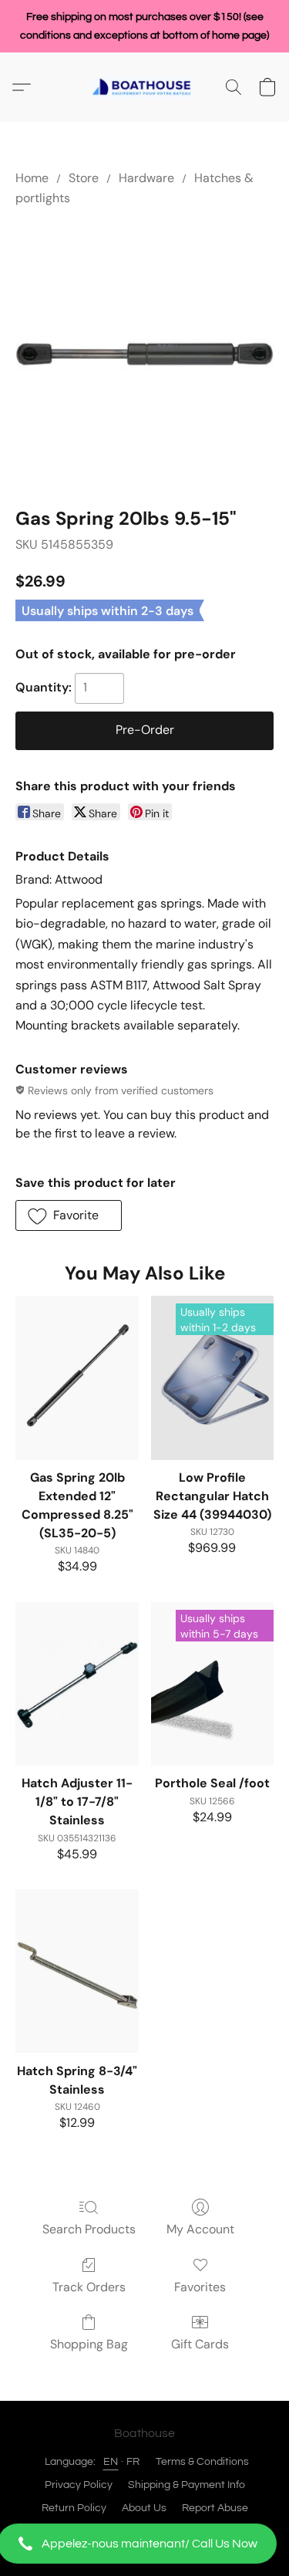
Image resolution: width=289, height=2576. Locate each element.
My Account (200, 2229)
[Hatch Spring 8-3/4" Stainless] (77, 1971)
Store (84, 178)
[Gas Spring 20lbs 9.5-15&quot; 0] (144, 354)
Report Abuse (215, 2508)
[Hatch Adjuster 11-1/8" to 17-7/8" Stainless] (77, 1684)
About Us (144, 2508)
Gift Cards (200, 2344)
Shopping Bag (89, 2344)
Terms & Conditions (202, 2462)
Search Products (89, 2229)
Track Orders (89, 2287)
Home (32, 178)
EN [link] (111, 2462)
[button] (144, 2544)
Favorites (200, 2287)
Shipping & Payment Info (187, 2485)
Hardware (146, 178)
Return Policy (74, 2508)
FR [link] (133, 2462)
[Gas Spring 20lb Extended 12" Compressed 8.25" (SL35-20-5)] (77, 1378)
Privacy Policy (79, 2485)
